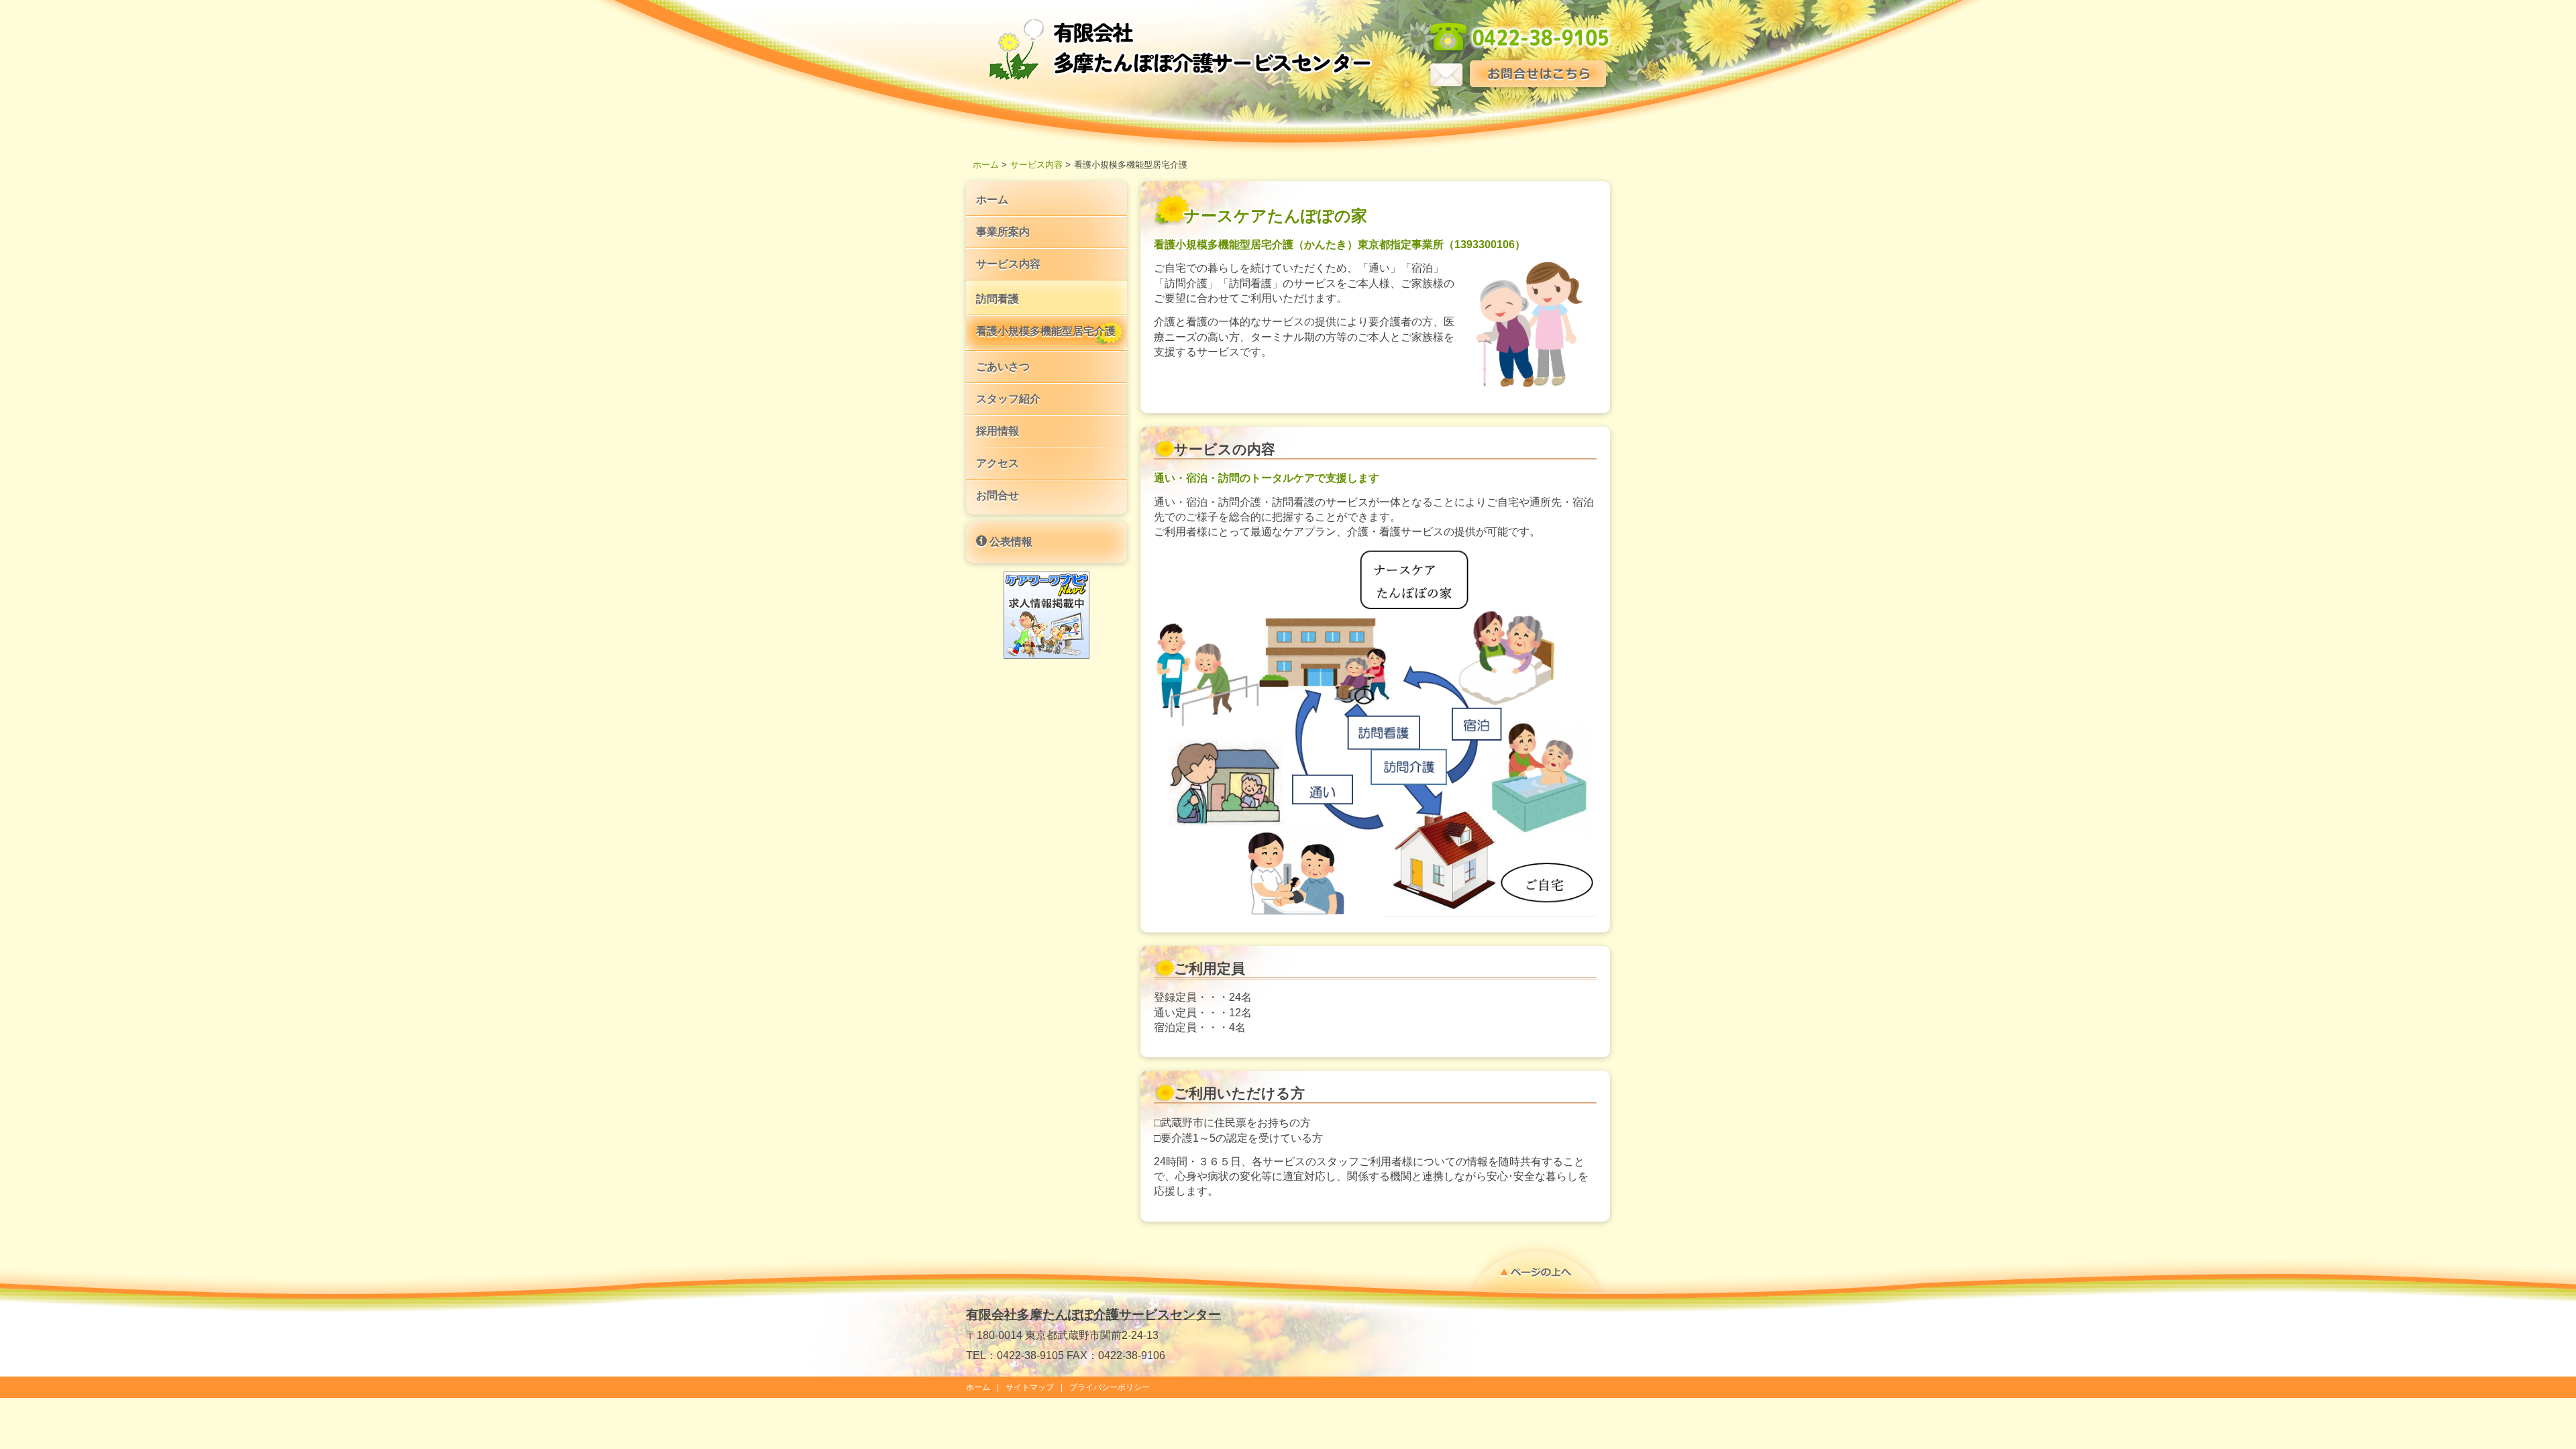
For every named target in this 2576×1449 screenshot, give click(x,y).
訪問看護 (998, 299)
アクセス (998, 463)
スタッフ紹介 (1008, 399)
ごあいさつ (1003, 367)
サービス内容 (1036, 165)
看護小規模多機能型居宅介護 (1046, 331)
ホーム (986, 165)
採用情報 (998, 431)
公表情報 (1010, 542)
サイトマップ (1030, 1387)
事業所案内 (1003, 232)
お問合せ (998, 495)
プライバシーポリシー (1110, 1387)
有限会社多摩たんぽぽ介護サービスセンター (1093, 1314)
